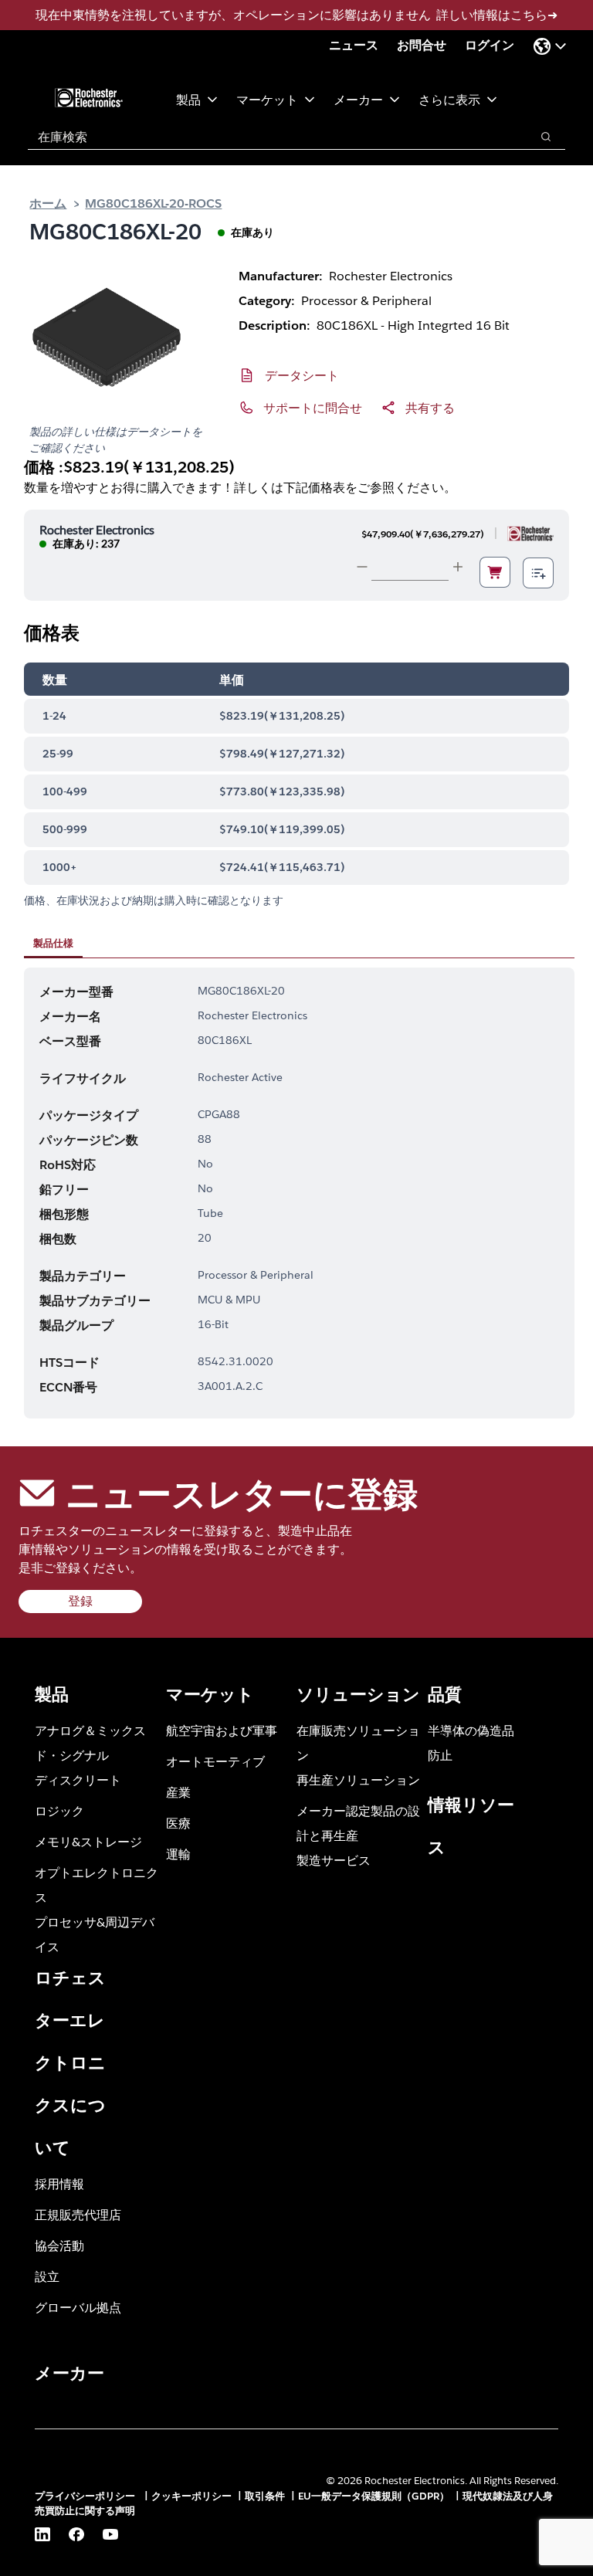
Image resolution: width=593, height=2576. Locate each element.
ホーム (48, 203)
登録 (80, 1601)
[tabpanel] (299, 1193)
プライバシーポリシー (86, 2496)
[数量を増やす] (458, 567)
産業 (178, 1792)
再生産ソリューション (358, 1779)
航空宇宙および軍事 (222, 1730)
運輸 (178, 1854)
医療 (178, 1823)
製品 (188, 99)
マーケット (267, 99)
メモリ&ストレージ (88, 1841)
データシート (302, 375)
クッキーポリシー (191, 2496)
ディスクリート (78, 1779)
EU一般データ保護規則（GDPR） (374, 2496)
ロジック (59, 1810)
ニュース (354, 45)
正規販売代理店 (78, 2214)
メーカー (358, 99)
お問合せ (422, 45)
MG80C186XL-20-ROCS (153, 203)
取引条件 (265, 2496)
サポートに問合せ (313, 407)
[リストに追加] (538, 573)
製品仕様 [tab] (53, 943)
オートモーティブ (215, 1761)
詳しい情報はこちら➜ (497, 15)
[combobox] (271, 137)
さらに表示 (449, 99)
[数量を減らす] (362, 567)
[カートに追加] (495, 572)
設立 (47, 2276)
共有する (430, 407)
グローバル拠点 (78, 2307)
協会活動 (59, 2245)
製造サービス (334, 1860)
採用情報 (59, 2183)
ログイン (490, 45)
